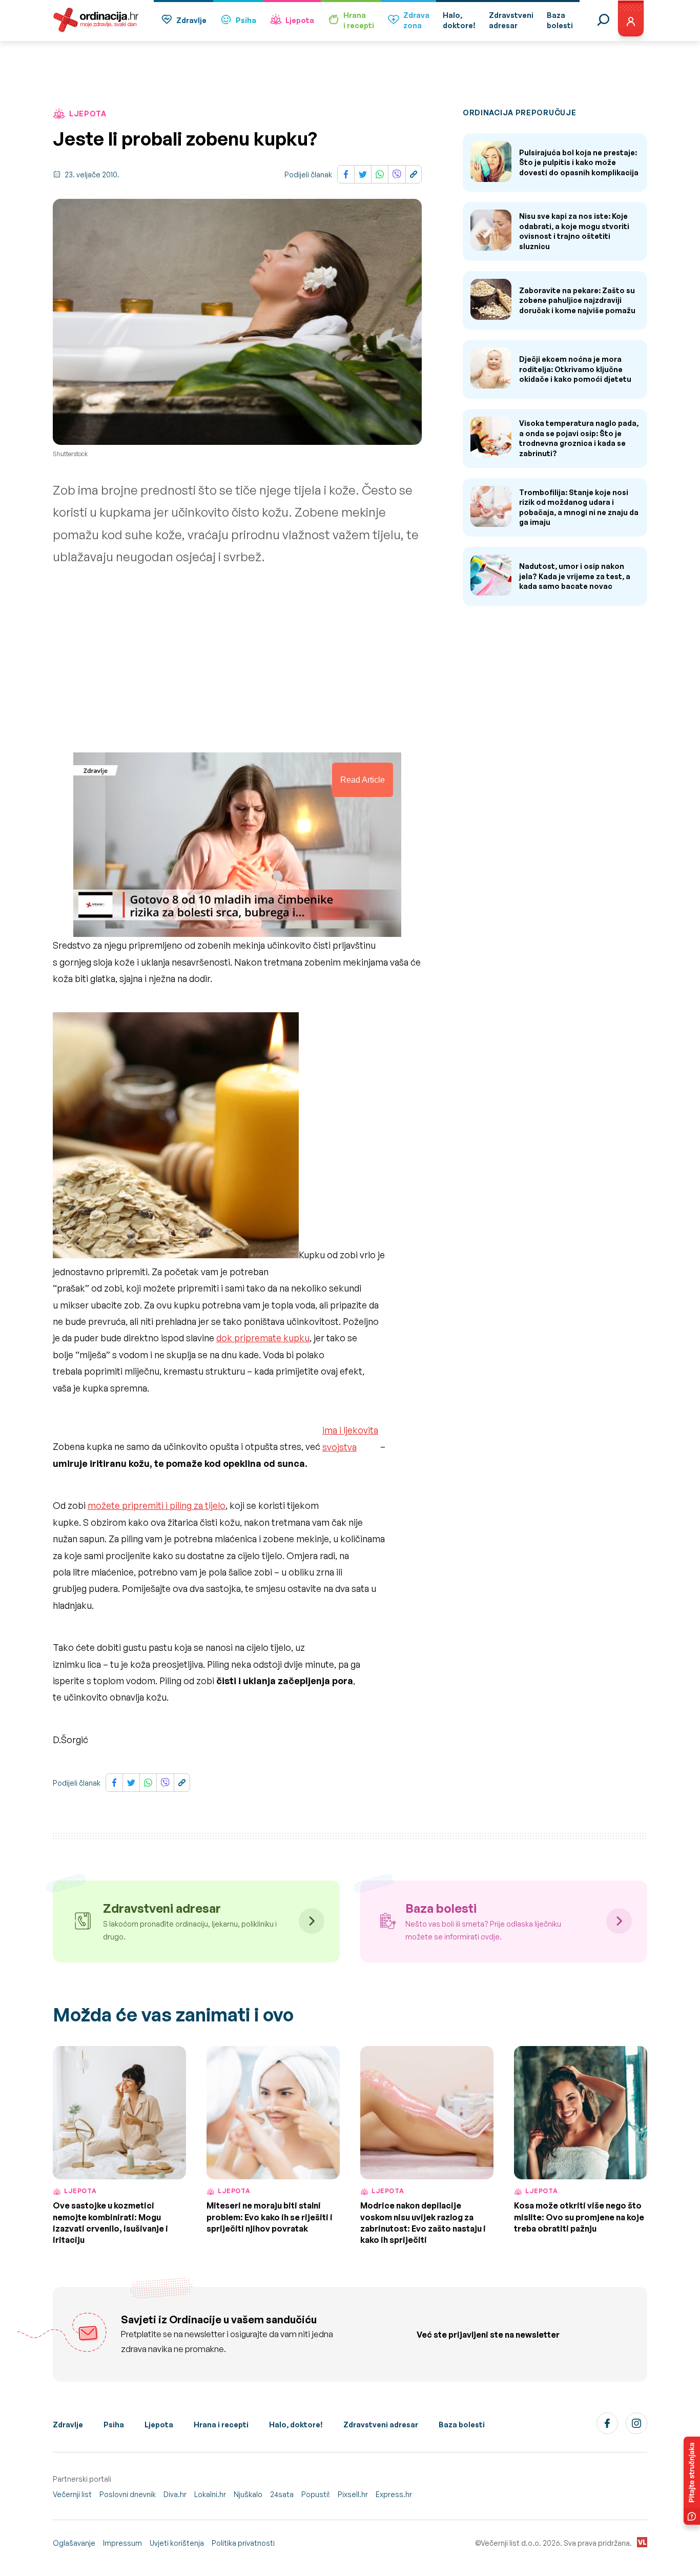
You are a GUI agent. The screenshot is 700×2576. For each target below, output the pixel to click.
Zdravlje (191, 20)
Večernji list (72, 2494)
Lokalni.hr (210, 2494)
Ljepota (300, 20)
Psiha (246, 20)
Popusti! (316, 2494)
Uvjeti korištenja (177, 2543)
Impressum (122, 2543)
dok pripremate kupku (263, 1338)
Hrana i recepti (221, 2425)
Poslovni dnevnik (128, 2494)
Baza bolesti (462, 2425)
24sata (282, 2494)
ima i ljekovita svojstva (350, 1438)
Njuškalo (248, 2494)
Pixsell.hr (353, 2494)
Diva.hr (175, 2494)
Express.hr (394, 2494)
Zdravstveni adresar (381, 2425)
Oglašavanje (74, 2543)
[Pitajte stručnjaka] (692, 2481)
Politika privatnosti (243, 2543)
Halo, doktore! (296, 2425)
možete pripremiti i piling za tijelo (157, 1505)
